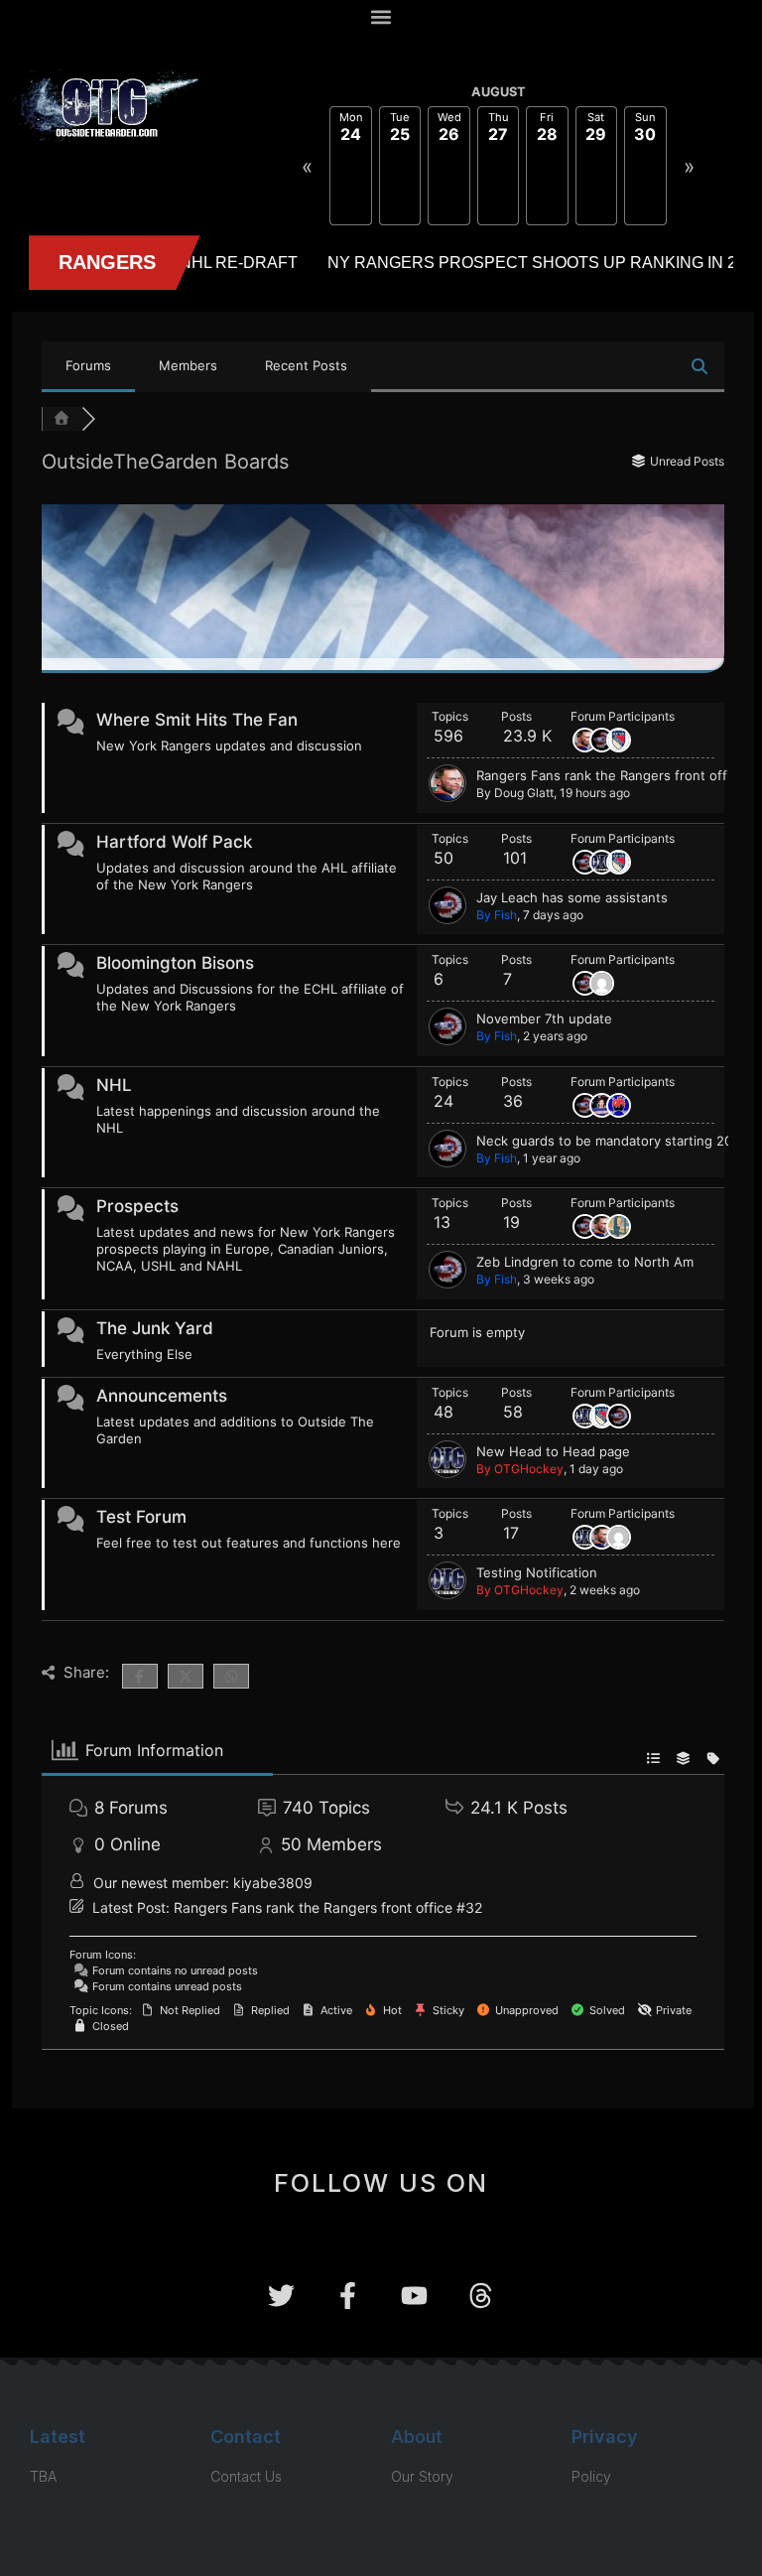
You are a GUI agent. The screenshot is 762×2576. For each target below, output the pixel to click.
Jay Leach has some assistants (572, 897)
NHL (114, 1085)
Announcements (162, 1396)
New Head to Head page (553, 1451)
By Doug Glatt (515, 793)
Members (188, 365)
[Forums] (62, 419)
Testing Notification (537, 1572)
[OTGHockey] (447, 1473)
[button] (381, 16)
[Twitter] (281, 2296)
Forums (88, 365)
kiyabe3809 (273, 1883)
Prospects (137, 1206)
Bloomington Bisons (175, 963)
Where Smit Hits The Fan (197, 720)
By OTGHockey (520, 1469)
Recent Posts (306, 365)
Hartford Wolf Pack (174, 842)
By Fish (497, 915)
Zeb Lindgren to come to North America (600, 1262)
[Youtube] (414, 2296)
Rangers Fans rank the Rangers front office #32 (328, 1907)
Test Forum (141, 1517)
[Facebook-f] (348, 2296)
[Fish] (447, 919)
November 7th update (544, 1018)
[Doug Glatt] (447, 797)
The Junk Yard (155, 1328)
